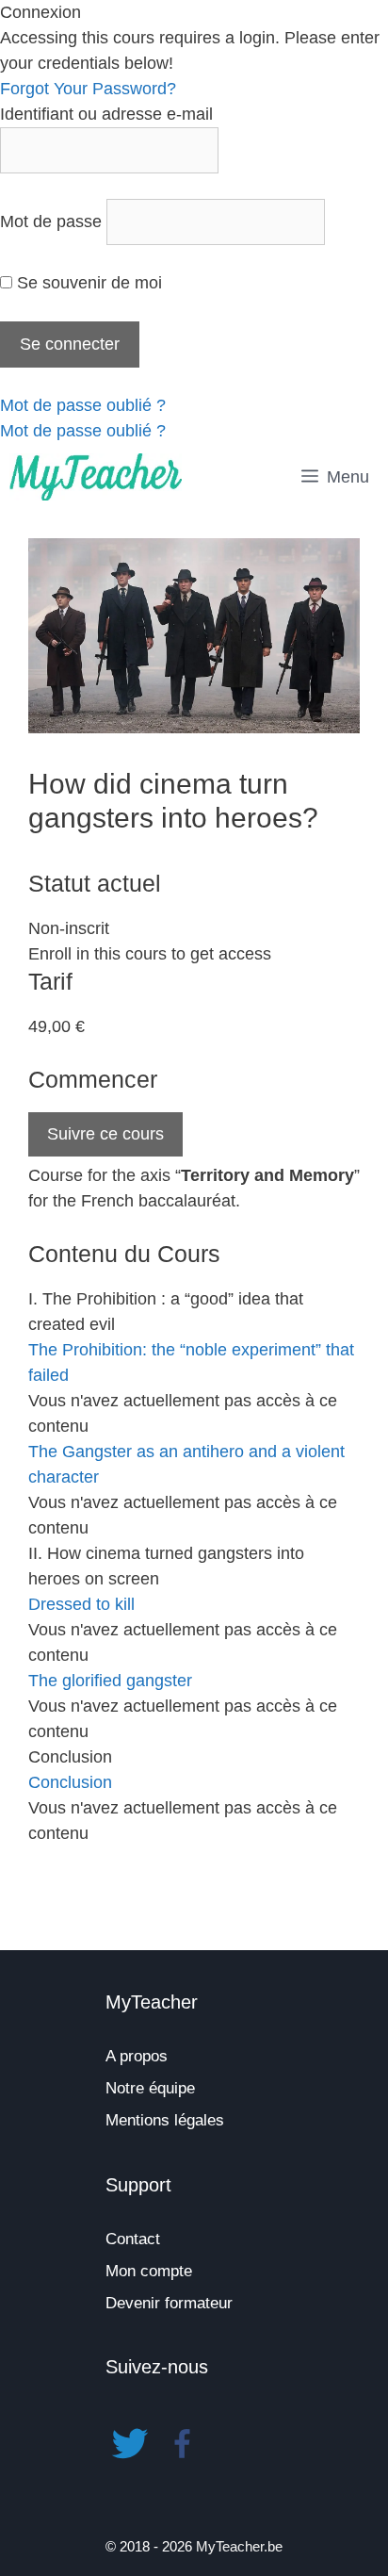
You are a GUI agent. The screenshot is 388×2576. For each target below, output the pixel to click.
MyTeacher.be (239, 2546)
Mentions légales (165, 2120)
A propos (137, 2056)
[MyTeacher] (96, 477)
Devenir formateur (169, 2303)
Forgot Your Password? (88, 89)
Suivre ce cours (105, 1134)
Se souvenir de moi (87, 283)
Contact (133, 2239)
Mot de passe (51, 222)
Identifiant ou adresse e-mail (106, 114)
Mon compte (149, 2271)
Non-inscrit (69, 928)
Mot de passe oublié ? (83, 405)
